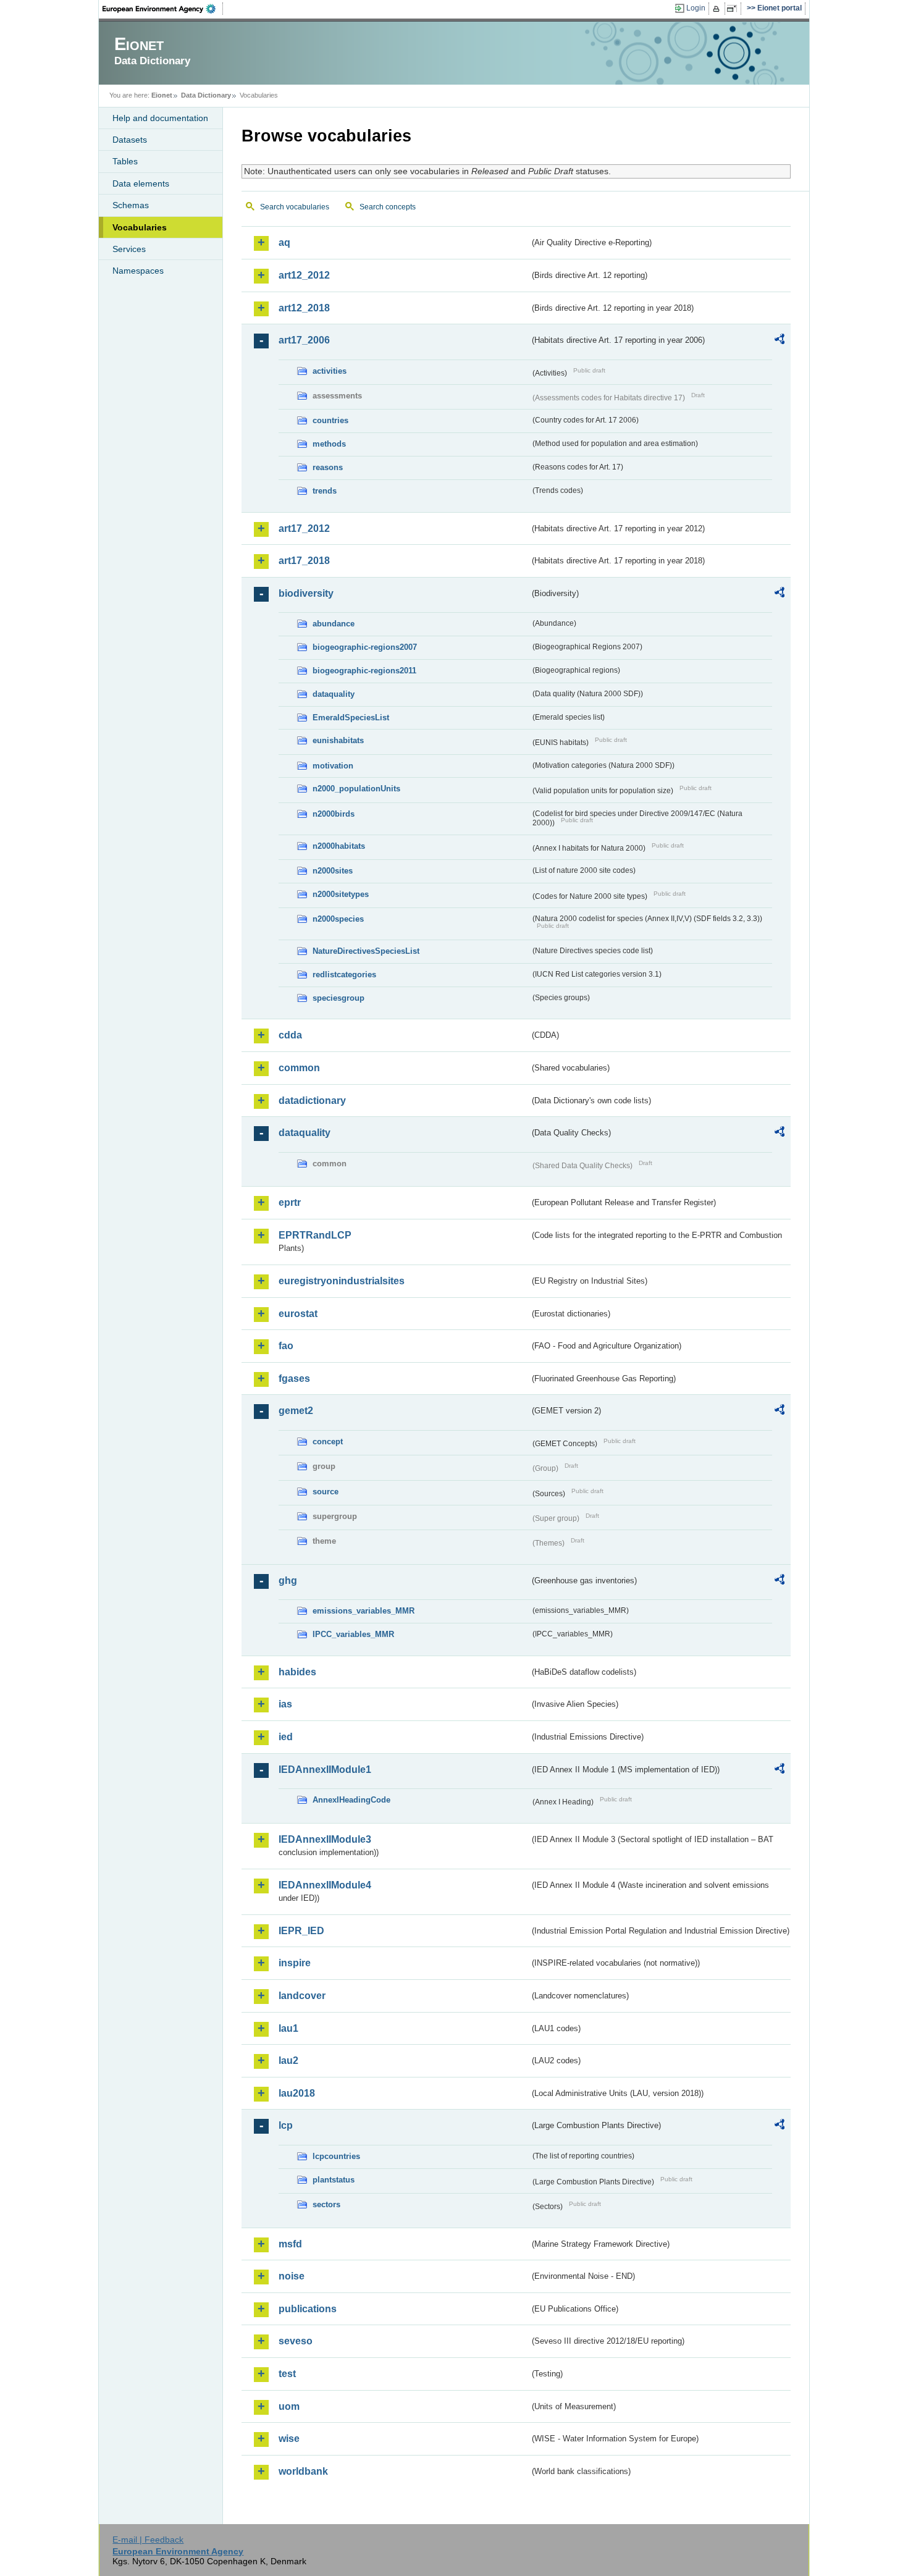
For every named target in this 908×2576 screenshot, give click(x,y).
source (326, 1492)
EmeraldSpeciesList (351, 718)
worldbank (303, 2471)
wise (289, 2439)
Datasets (130, 140)
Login (696, 8)
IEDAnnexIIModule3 (325, 1839)
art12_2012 (304, 275)
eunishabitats (338, 740)
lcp (286, 2125)
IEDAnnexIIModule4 (325, 1885)
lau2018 (297, 2093)
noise (292, 2276)
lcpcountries (336, 2156)
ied (286, 1737)
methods (329, 444)
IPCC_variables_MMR (353, 1634)
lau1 (288, 2028)
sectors (326, 2204)
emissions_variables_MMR (364, 1611)
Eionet (162, 95)
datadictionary (312, 1101)
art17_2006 (304, 340)
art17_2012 (304, 528)
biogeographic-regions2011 (364, 671)
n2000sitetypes (341, 894)
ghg (288, 1581)
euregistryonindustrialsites (342, 1281)
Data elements (141, 183)
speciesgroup (338, 998)
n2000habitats (339, 846)
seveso (296, 2341)
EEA (163, 9)
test (287, 2374)
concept (328, 1442)
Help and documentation (160, 118)
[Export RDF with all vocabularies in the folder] (780, 341)
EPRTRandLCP (315, 1235)
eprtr (290, 1202)
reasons (328, 467)
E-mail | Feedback (148, 2540)
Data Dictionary (206, 95)
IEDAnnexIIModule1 (325, 1770)
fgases (294, 1378)
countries (330, 420)
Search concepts (388, 207)
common (299, 1068)
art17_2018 (304, 561)
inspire (295, 1963)
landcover (302, 1996)
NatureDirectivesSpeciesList (366, 951)
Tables (125, 161)
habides (297, 1672)
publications (308, 2309)
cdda (290, 1035)
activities (330, 371)
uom (289, 2406)
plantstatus (334, 2180)
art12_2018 (304, 308)
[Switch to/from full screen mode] (734, 9)
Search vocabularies (295, 207)
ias (285, 1704)
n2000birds (334, 814)
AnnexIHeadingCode (351, 1800)
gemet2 (296, 1411)
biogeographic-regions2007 (365, 647)
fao (286, 1346)
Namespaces (138, 271)
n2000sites (333, 871)
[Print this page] (718, 9)
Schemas (131, 205)
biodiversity (306, 593)
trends (325, 491)
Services (129, 249)
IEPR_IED (301, 1931)
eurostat (298, 1314)
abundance (334, 624)
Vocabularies (140, 227)
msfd (290, 2244)
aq (284, 242)
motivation (333, 766)
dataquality (334, 694)
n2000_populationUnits (356, 789)
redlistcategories (344, 974)
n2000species (338, 919)
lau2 (288, 2060)
